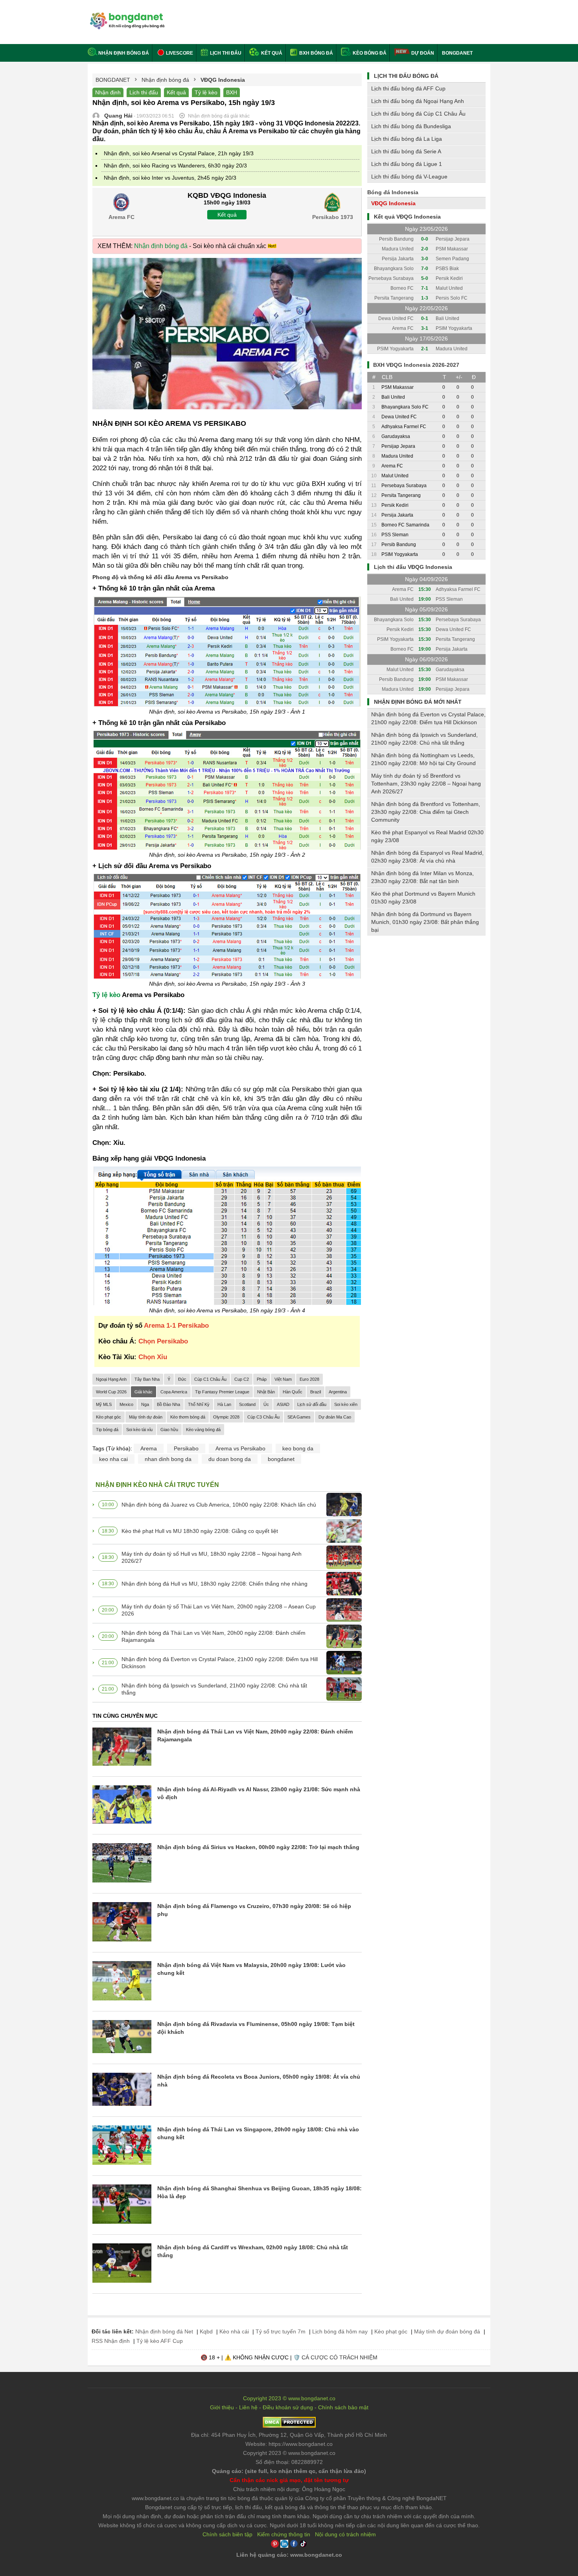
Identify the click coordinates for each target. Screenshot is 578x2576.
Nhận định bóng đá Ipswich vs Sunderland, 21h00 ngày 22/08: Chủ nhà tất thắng (214, 1689)
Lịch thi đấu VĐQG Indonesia (413, 567)
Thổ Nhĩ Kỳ (199, 1404)
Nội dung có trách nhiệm (345, 2534)
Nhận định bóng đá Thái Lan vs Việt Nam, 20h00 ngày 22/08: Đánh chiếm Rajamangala (214, 1636)
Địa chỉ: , (289, 2435)
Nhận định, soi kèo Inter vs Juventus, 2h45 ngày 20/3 (170, 178)
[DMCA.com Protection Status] (289, 2426)
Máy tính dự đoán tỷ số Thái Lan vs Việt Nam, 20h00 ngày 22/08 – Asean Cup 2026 (219, 1610)
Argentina (338, 1392)
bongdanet (281, 1459)
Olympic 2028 (226, 1417)
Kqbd (206, 2331)
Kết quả (271, 53)
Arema (149, 1448)
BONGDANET (457, 53)
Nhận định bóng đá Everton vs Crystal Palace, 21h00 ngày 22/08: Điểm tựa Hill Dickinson (220, 1663)
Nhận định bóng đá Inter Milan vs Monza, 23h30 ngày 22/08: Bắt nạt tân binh (422, 877)
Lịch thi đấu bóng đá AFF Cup (408, 88)
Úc (266, 1404)
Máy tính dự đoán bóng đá (447, 2331)
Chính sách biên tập (227, 2534)
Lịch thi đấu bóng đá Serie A (406, 151)
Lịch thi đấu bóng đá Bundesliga (411, 126)
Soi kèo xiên (346, 1404)
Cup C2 (242, 1379)
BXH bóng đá (316, 53)
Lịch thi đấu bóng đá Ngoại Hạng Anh (418, 101)
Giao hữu (169, 1430)
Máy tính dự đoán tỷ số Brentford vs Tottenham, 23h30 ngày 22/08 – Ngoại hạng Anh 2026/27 (426, 784)
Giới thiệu (222, 2407)
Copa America (174, 1392)
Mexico (126, 1404)
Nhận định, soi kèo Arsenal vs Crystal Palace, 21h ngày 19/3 (179, 153)
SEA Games (299, 1417)
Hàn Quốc (293, 1392)
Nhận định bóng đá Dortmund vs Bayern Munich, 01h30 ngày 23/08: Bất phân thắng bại (425, 922)
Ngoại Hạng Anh (111, 1379)
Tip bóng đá (107, 1430)
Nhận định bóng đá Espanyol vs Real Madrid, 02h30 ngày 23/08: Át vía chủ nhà (427, 857)
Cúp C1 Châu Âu (210, 1379)
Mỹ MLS (104, 1404)
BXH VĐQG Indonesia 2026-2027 (416, 365)
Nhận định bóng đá (124, 53)
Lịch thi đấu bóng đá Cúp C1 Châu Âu (418, 114)
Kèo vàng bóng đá (203, 1430)
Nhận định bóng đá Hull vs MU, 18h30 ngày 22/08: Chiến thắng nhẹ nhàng (214, 1584)
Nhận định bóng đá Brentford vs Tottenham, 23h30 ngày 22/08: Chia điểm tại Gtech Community (426, 812)
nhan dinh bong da (168, 1459)
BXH (232, 92)
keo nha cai (113, 1459)
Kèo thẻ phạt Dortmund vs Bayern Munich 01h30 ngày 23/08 (423, 898)
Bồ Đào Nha (168, 1404)
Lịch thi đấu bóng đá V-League (409, 177)
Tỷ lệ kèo (206, 92)
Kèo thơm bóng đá (188, 1417)
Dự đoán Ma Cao (335, 1417)
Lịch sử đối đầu (312, 1404)
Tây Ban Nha (147, 1379)
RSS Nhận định (111, 2341)
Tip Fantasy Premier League (222, 1392)
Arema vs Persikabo (240, 1448)
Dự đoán (423, 53)
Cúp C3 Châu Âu (263, 1417)
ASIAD (283, 1404)
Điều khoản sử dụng (288, 2407)
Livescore (179, 53)
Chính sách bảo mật (343, 2407)
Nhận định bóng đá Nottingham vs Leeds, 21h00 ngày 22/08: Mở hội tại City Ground (423, 759)
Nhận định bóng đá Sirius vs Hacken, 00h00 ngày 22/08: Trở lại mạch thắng (258, 1847)
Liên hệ (248, 2407)
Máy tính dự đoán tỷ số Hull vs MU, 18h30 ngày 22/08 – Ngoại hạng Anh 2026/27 (212, 1557)
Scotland (247, 1404)
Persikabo (186, 1448)
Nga (145, 1404)
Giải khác (144, 1392)
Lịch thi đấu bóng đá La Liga (407, 139)
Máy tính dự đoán (146, 1417)
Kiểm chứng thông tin (284, 2534)
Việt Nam (283, 1379)
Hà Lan (224, 1404)
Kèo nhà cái (234, 2331)
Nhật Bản (266, 1392)
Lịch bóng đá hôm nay (340, 2331)
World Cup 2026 (111, 1392)
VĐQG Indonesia (393, 203)
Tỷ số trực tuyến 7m (281, 2331)
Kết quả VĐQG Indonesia (407, 217)
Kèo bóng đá (369, 53)
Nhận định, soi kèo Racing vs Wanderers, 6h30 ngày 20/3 (175, 166)
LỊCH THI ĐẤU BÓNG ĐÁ (406, 76)
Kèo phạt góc (109, 1417)
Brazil (316, 1392)
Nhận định (108, 92)
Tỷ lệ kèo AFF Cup (160, 2341)
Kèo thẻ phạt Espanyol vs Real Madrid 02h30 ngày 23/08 (427, 836)
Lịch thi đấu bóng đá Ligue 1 (407, 164)
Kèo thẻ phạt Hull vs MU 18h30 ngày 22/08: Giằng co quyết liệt (200, 1531)
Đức (182, 1379)
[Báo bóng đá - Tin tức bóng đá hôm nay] (126, 16)
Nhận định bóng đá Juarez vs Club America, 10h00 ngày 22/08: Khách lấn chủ (219, 1505)
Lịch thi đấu (225, 53)
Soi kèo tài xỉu (139, 1430)
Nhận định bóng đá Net (164, 2331)
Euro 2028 (309, 1379)
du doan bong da (230, 1459)
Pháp (262, 1379)
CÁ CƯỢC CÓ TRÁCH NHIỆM (340, 2357)
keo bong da (298, 1448)
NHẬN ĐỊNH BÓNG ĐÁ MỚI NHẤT (418, 702)
